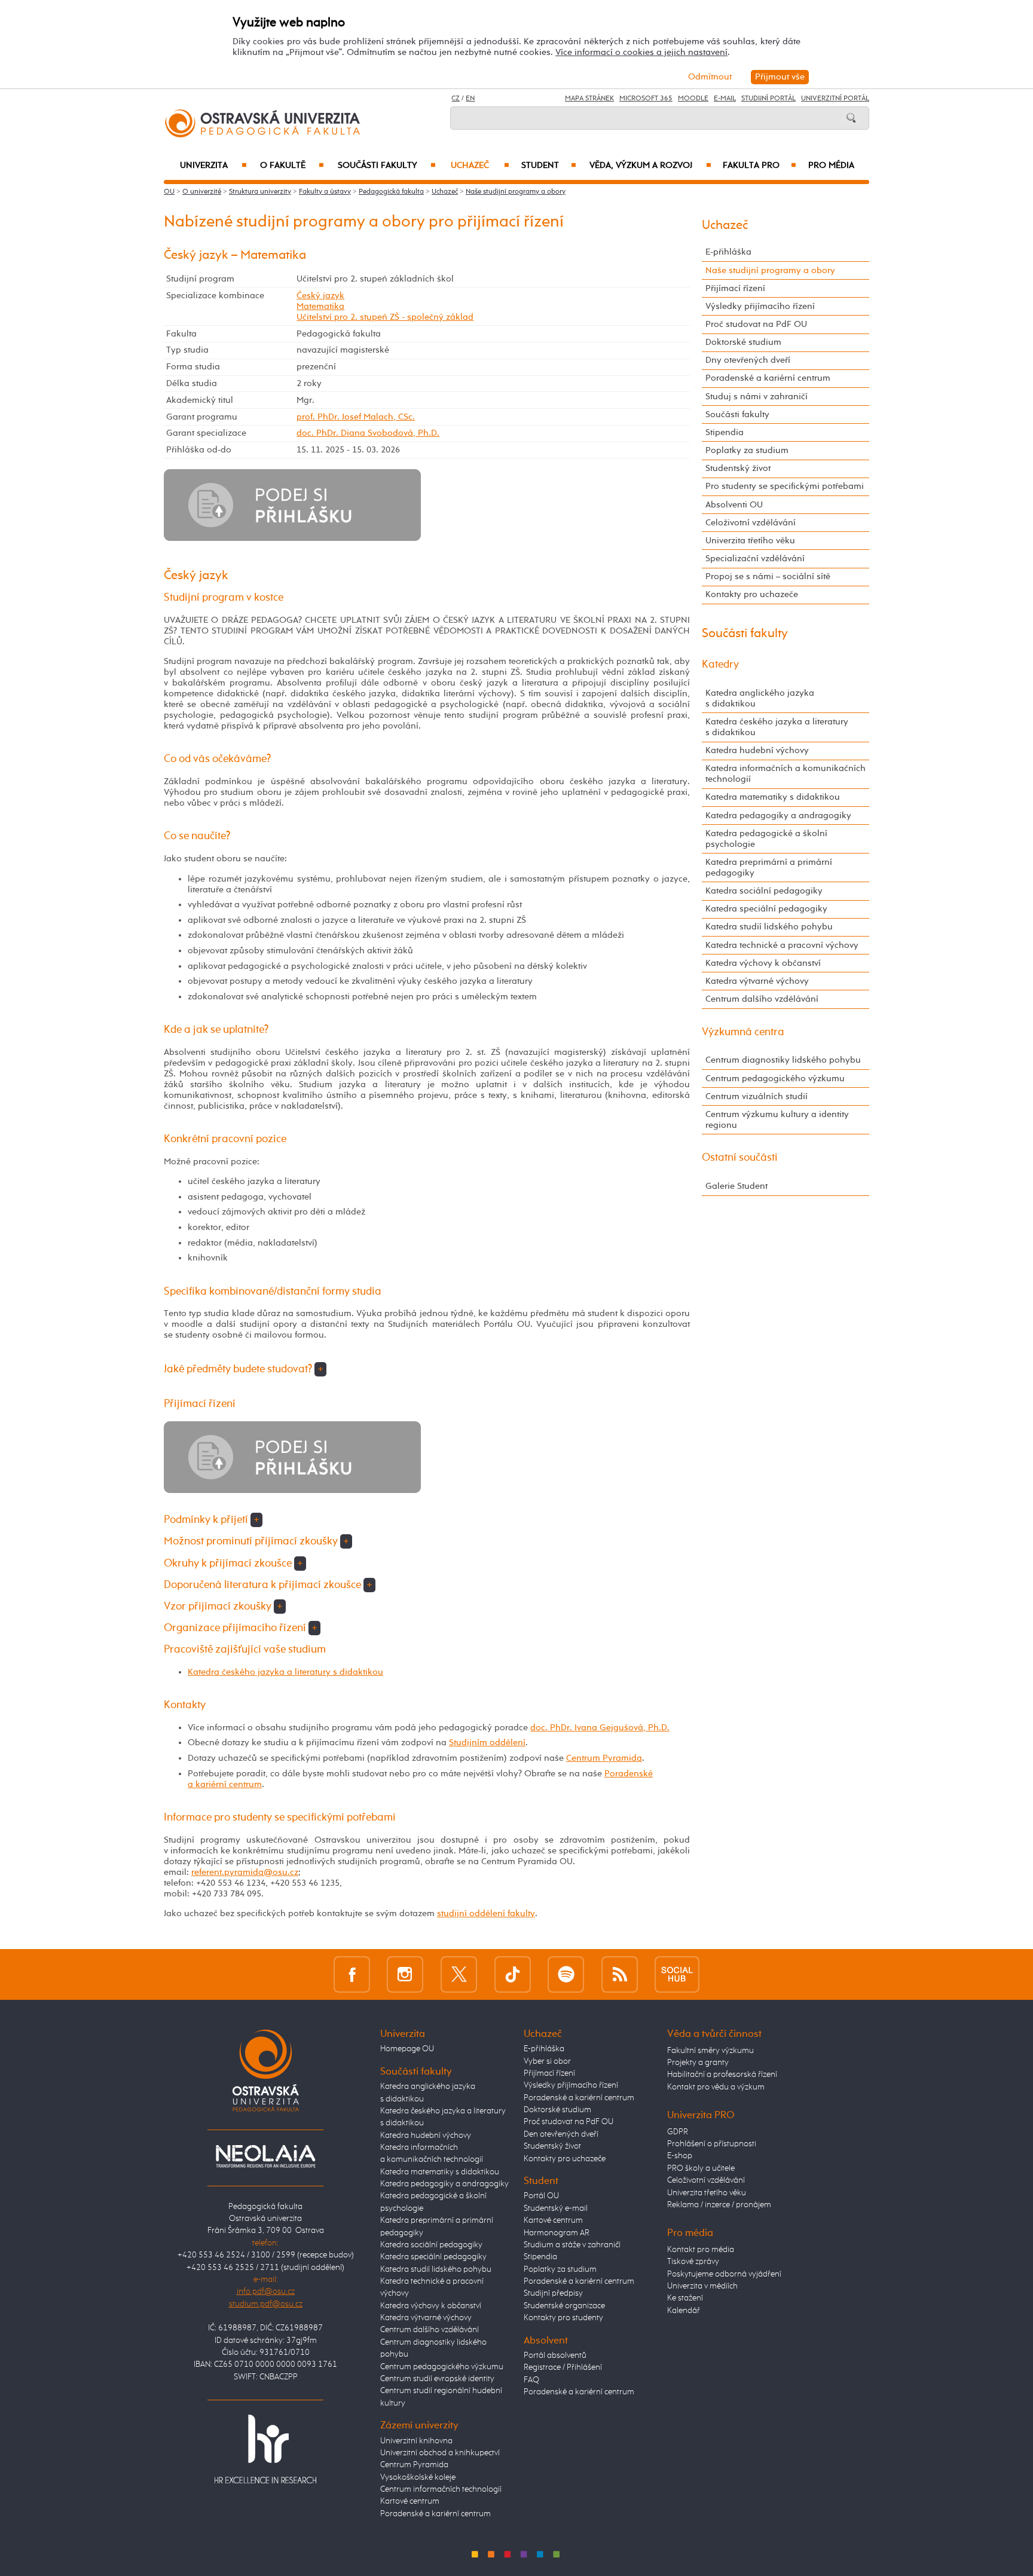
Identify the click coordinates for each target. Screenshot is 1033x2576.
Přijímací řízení (735, 288)
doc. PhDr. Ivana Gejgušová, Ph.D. (600, 1728)
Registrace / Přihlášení (563, 2367)
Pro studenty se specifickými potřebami (785, 486)
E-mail (725, 99)
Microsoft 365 (646, 99)
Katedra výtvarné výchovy (757, 981)
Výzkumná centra (743, 1032)
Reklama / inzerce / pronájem (719, 2205)
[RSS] (620, 1974)
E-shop (680, 2156)
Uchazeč (480, 166)
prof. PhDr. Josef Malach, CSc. (356, 417)
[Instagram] (405, 1974)
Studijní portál (768, 99)
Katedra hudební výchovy (757, 750)
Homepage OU (407, 2049)
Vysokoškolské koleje (418, 2477)
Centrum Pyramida (604, 1758)
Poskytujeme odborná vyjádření (724, 2274)
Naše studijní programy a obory (516, 192)
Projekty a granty (698, 2063)
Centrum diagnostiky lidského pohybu (783, 1060)
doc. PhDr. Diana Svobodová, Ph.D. (368, 433)
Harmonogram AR (557, 2233)
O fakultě (292, 166)
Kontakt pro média (701, 2250)
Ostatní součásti (740, 1158)
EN (470, 99)
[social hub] (677, 1974)
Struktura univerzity (260, 192)
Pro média (831, 166)
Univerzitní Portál (835, 99)
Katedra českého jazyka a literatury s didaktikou (285, 1672)
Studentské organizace (564, 2306)
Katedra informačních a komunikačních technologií (786, 774)
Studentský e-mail (556, 2208)
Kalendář (684, 2311)
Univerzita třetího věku (750, 541)
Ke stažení (685, 2298)
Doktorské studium (743, 342)
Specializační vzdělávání (755, 559)
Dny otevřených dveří (748, 360)
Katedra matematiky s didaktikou (773, 797)
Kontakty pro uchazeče (752, 594)
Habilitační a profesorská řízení (722, 2075)
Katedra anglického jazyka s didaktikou (760, 698)
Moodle (693, 99)
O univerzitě (202, 192)
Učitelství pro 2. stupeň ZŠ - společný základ (385, 317)
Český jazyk (320, 296)
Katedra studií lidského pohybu (769, 927)
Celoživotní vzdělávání (751, 523)
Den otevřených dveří (561, 2134)
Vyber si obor (547, 2061)
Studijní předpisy (553, 2293)
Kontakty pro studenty (563, 2318)
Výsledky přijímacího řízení (760, 306)
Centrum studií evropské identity (437, 2379)
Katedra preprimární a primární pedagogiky (769, 868)
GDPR (678, 2132)
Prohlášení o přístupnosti (712, 2144)
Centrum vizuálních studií (757, 1096)
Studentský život (738, 468)
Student (549, 166)
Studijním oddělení (487, 1743)
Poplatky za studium (747, 450)
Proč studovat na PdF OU (756, 324)
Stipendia (725, 432)
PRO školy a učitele (701, 2168)
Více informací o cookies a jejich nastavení (641, 52)
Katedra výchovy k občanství (763, 963)
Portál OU (541, 2196)
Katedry (720, 665)
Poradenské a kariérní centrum (768, 378)
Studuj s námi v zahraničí (757, 397)
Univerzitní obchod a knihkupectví (440, 2453)
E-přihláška (728, 252)
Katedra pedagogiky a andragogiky (778, 816)
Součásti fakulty (387, 166)
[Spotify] (566, 1974)
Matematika (320, 306)
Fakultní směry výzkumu (710, 2051)
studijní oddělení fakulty (486, 1913)
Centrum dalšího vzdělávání (762, 999)
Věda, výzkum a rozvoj (650, 166)
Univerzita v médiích (702, 2286)
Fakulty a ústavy (325, 192)
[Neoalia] (265, 2156)
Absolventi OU (734, 505)
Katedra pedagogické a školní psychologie (766, 839)
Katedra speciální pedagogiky (766, 909)
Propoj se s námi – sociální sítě (768, 576)
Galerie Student (736, 1186)
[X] (459, 1974)
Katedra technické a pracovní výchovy (782, 945)
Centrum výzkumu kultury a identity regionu (777, 1120)
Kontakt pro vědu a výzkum (716, 2087)
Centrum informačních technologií (441, 2489)
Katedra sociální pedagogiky (764, 891)
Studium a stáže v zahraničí (572, 2245)
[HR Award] (265, 2448)
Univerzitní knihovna (416, 2441)
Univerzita (213, 166)
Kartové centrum (410, 2501)
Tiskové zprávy (693, 2262)
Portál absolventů (555, 2355)
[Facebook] (352, 1974)
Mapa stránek (589, 99)
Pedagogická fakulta (391, 192)
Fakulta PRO (760, 166)
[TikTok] (513, 1974)
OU (169, 192)
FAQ (531, 2380)
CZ (456, 99)
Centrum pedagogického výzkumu (775, 1079)
